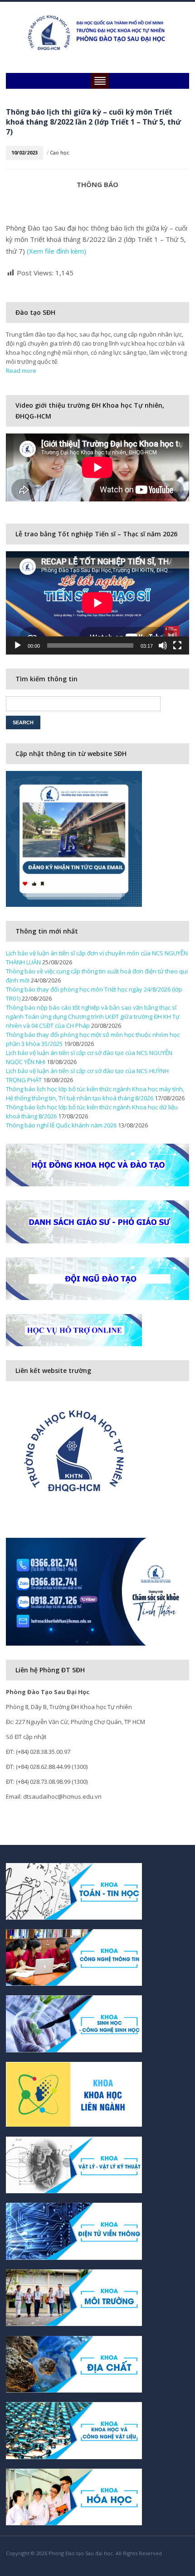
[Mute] (163, 645)
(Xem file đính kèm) (56, 251)
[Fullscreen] (177, 645)
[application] (97, 603)
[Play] (18, 645)
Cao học (60, 152)
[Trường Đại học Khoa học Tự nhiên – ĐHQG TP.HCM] (98, 32)
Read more (21, 371)
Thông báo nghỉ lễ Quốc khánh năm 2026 (61, 1125)
